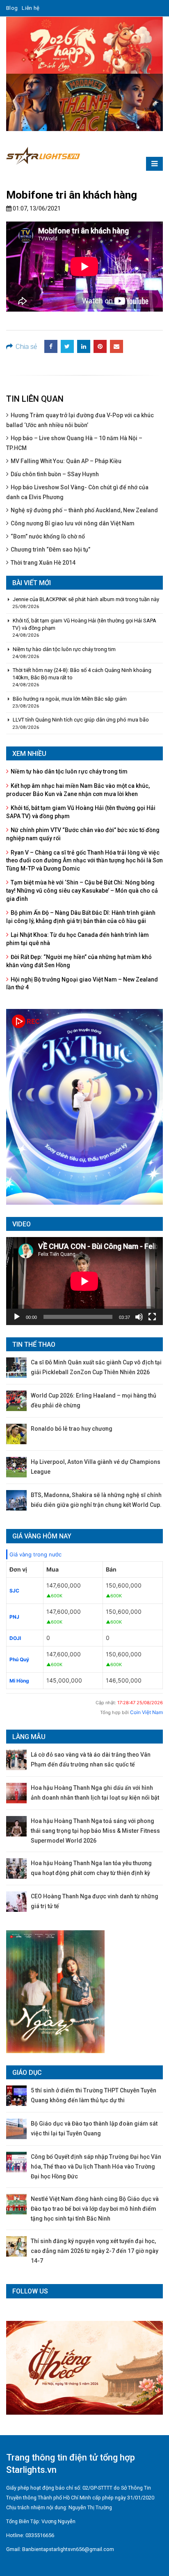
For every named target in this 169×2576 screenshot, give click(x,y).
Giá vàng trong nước (35, 1554)
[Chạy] (17, 1317)
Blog (12, 8)
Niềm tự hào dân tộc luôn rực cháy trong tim (64, 649)
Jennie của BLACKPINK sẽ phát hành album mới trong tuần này (86, 599)
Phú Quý (19, 1659)
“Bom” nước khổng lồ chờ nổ (48, 536)
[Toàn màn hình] (152, 1317)
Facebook (51, 346)
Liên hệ (31, 8)
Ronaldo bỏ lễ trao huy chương (72, 1429)
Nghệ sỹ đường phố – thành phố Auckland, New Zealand (84, 510)
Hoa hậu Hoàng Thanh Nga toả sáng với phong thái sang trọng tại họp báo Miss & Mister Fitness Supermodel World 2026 (95, 1831)
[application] (84, 1281)
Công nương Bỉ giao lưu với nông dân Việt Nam (73, 523)
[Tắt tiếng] (139, 1317)
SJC (14, 1591)
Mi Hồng (19, 1681)
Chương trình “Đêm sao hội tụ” (50, 550)
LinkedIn (84, 346)
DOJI (15, 1638)
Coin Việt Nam (146, 1712)
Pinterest (100, 346)
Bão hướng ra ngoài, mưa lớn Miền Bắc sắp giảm (70, 699)
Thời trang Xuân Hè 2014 (43, 563)
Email (116, 346)
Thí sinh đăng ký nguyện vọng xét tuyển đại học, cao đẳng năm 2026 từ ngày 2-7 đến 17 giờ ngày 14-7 (95, 2251)
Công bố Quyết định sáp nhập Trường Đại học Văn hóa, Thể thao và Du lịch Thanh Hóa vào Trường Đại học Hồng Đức (96, 2167)
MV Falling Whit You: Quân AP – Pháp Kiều (66, 461)
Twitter (67, 346)
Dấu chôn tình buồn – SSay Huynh (55, 474)
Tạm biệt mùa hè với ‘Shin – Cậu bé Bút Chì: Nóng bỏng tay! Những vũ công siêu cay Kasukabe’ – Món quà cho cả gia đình (82, 890)
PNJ (14, 1617)
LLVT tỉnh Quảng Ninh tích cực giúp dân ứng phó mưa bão (81, 720)
